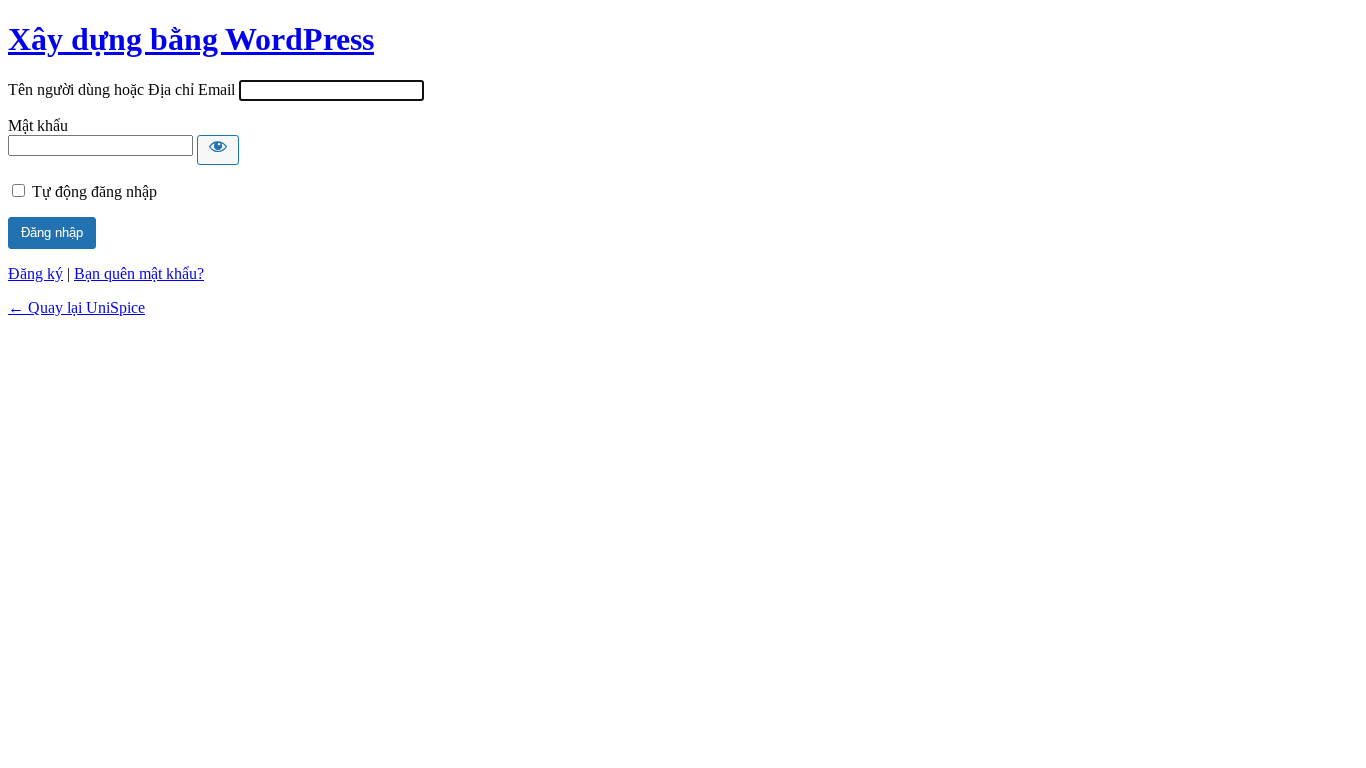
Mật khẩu (38, 125)
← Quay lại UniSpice (76, 307)
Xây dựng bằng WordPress (191, 39)
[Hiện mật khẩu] (218, 150)
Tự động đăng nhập (94, 191)
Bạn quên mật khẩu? (139, 273)
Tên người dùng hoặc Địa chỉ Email (121, 89)
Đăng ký (35, 273)
